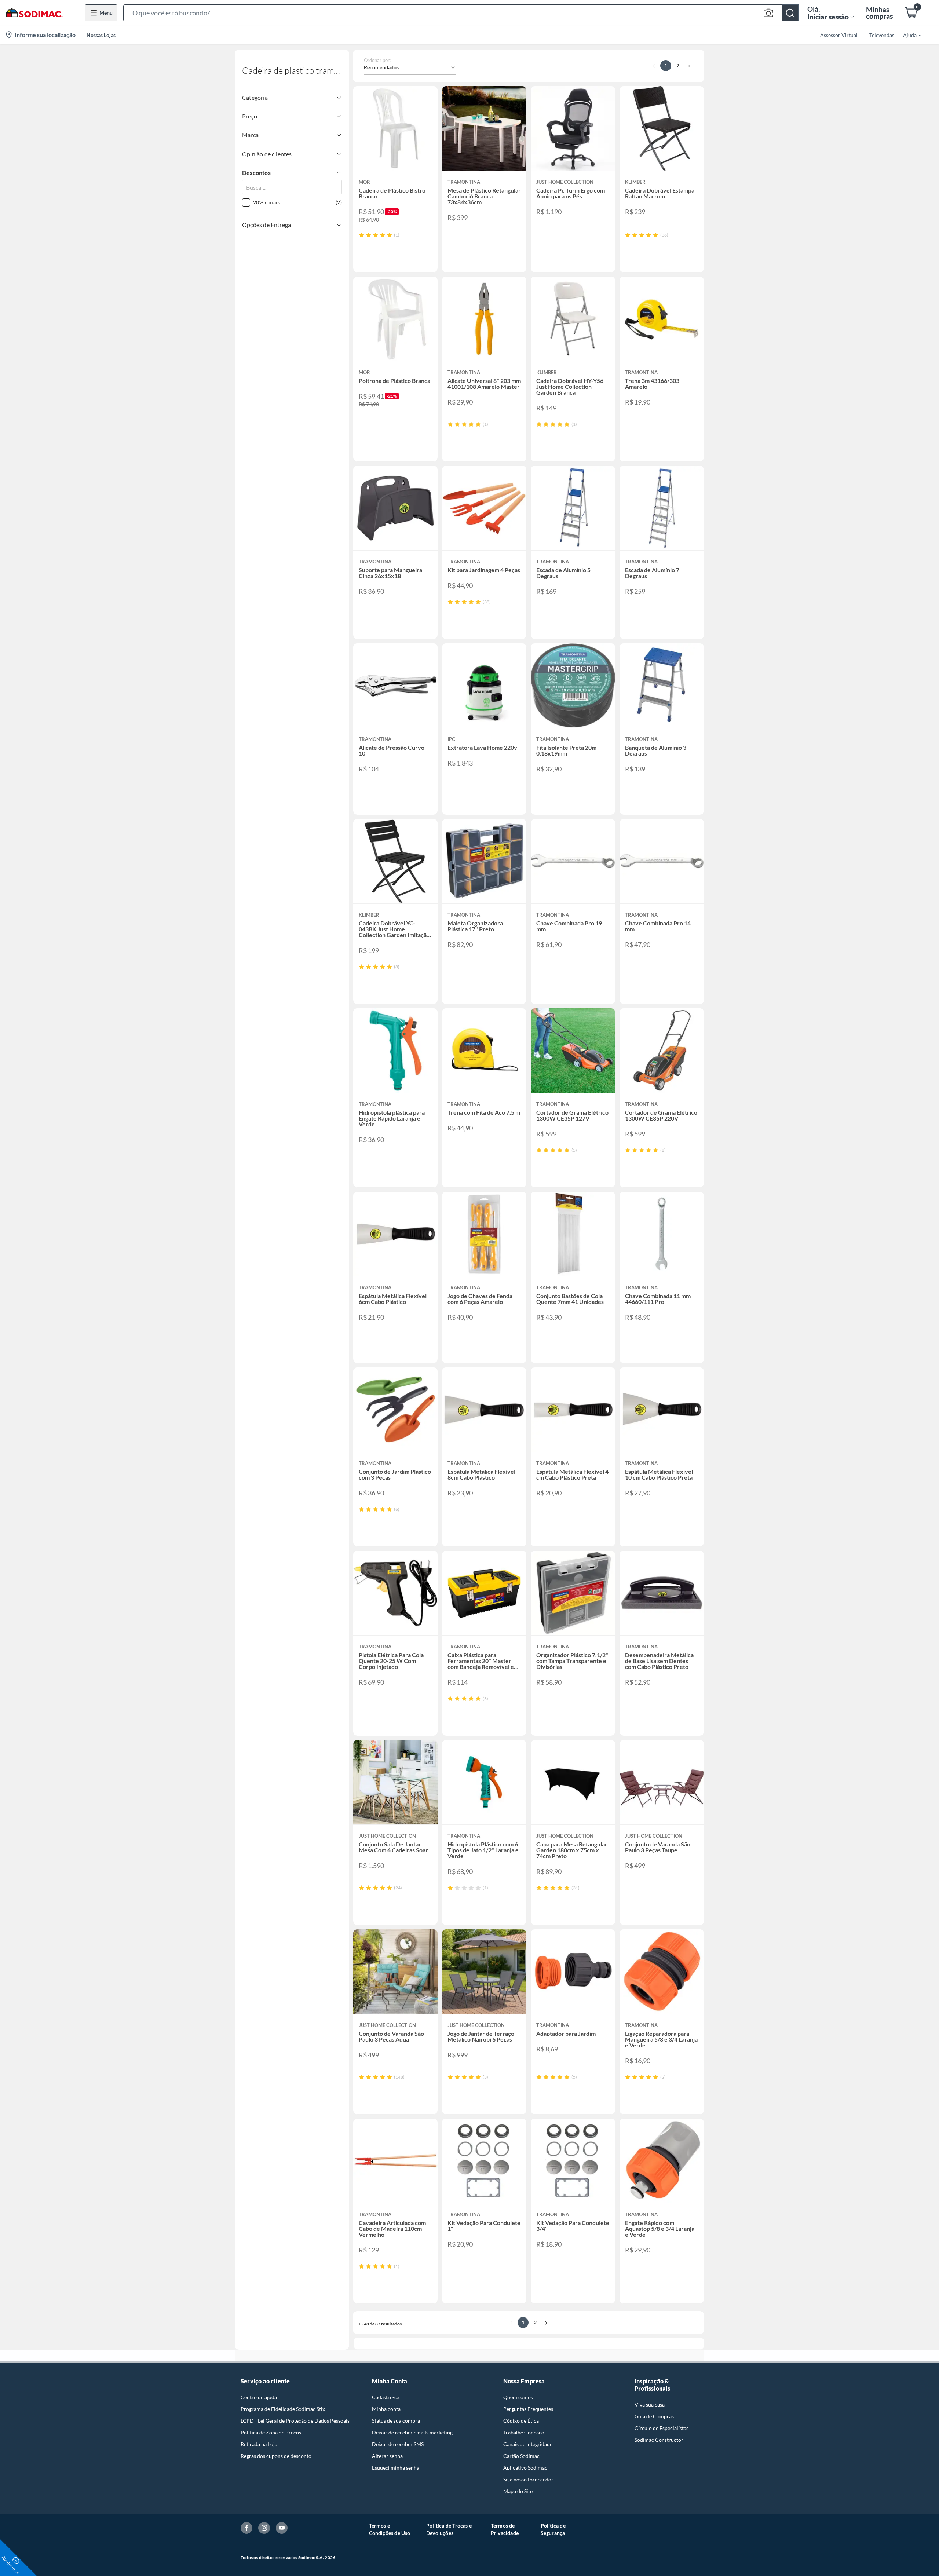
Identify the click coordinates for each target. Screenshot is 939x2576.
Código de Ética (521, 2421)
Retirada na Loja (259, 2444)
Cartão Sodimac (521, 2456)
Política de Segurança (553, 2529)
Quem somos (518, 2397)
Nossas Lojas (101, 35)
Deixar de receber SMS (398, 2444)
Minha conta (386, 2409)
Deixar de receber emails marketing (412, 2432)
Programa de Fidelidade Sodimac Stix (283, 2409)
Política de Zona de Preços (271, 2432)
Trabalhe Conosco (524, 2432)
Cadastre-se (386, 2397)
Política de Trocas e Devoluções (449, 2529)
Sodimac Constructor (659, 2440)
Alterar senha (387, 2456)
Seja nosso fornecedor (528, 2479)
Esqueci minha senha (396, 2468)
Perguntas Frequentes (528, 2409)
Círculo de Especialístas (662, 2428)
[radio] (361, 235)
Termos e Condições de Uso (390, 2529)
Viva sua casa (650, 2405)
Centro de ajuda (259, 2397)
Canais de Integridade (528, 2444)
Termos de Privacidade (505, 2529)
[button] (461, 13)
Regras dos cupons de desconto (276, 2456)
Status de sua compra (396, 2421)
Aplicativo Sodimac (525, 2468)
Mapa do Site (518, 2491)
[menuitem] (908, 35)
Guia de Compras (654, 2416)
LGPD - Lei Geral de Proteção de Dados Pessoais (295, 2421)
